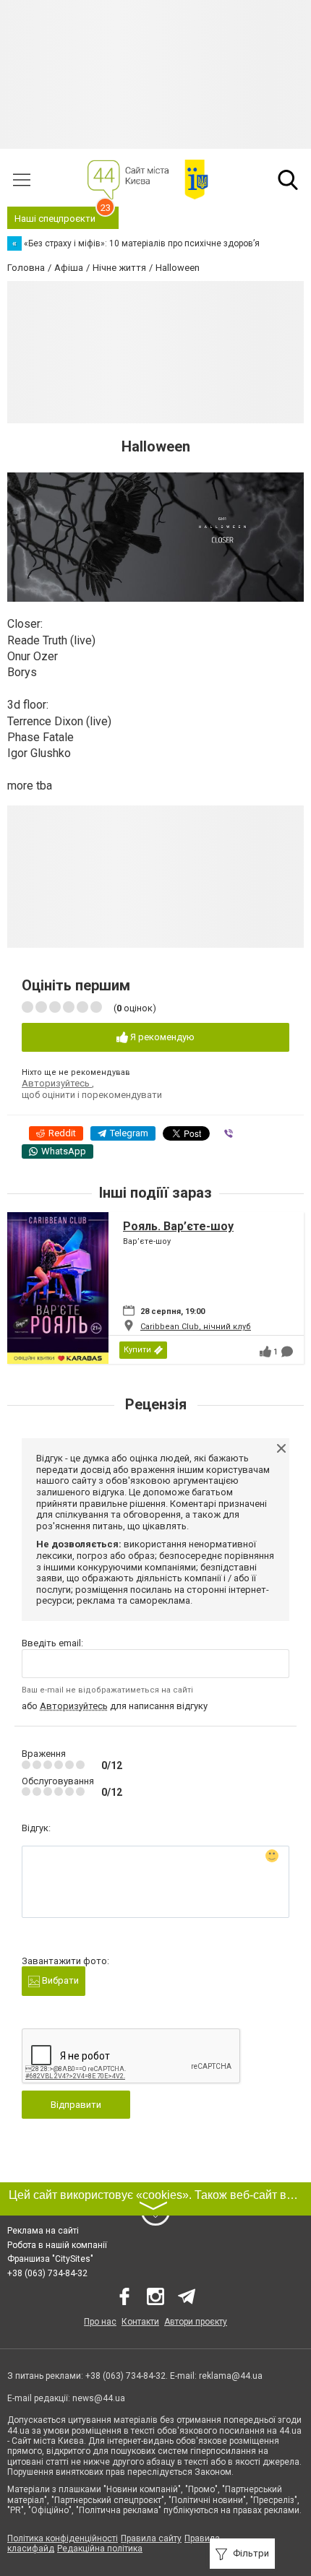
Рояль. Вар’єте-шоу (178, 1226)
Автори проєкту (196, 2322)
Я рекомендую (161, 1037)
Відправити (76, 2105)
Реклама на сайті (43, 2231)
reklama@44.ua (231, 2376)
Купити (137, 1350)
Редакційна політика (100, 2549)
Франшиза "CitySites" (50, 2259)
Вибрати (59, 1980)
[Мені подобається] (265, 1352)
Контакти (140, 2322)
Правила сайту (151, 2538)
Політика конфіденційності (63, 2538)
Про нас (100, 2322)
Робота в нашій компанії (57, 2245)
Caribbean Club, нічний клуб (196, 1327)
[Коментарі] (287, 1352)
